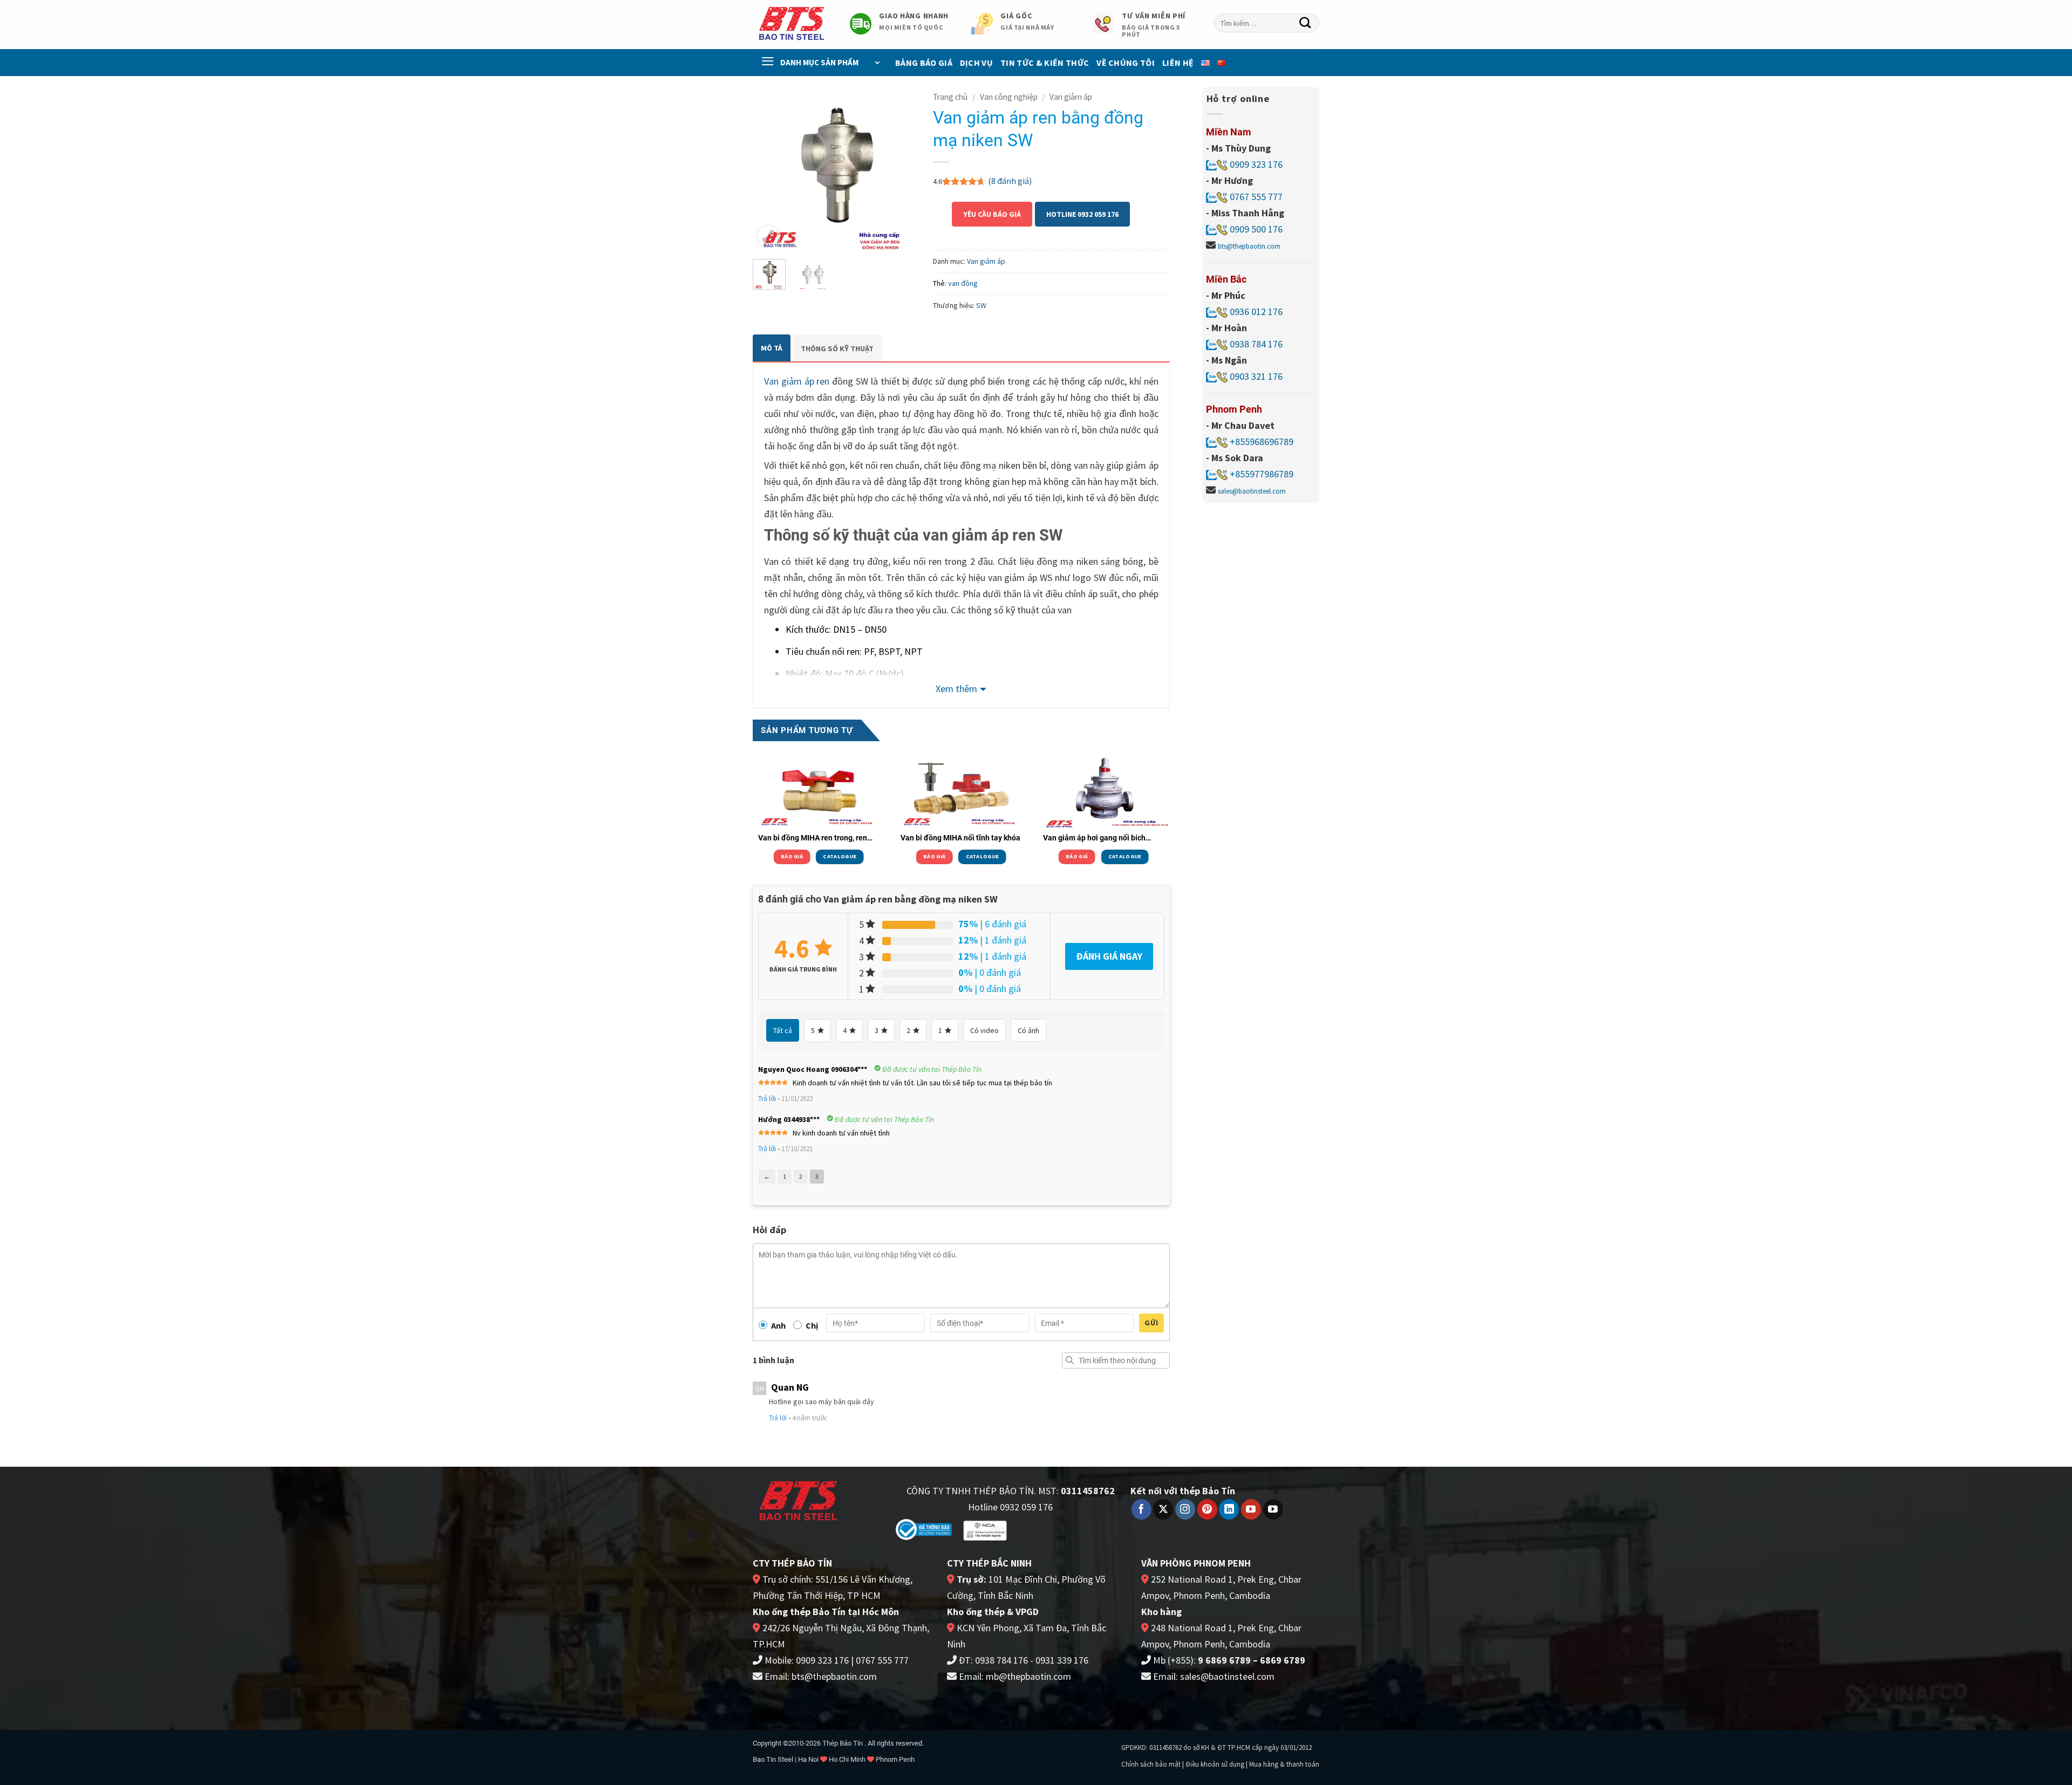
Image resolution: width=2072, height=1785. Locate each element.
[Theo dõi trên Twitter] (1163, 1509)
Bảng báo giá (924, 63)
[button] (768, 237)
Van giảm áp (1071, 97)
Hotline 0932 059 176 (1082, 214)
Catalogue (840, 856)
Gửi (1151, 1323)
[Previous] (769, 169)
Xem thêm (956, 689)
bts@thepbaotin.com (1249, 246)
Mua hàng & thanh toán (1284, 1764)
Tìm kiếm (1070, 1360)
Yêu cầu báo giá (992, 214)
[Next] (900, 169)
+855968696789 (1262, 442)
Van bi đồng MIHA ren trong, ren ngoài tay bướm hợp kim (813, 838)
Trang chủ (950, 97)
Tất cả (783, 1030)
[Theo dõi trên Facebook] (1141, 1509)
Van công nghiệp (1009, 97)
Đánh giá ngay (1109, 956)
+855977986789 (1262, 474)
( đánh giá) (1010, 181)
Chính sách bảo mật (1151, 1764)
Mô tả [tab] (772, 348)
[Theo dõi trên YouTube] (1251, 1509)
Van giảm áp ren (797, 381)
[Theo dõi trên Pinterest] (1207, 1509)
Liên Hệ (1178, 63)
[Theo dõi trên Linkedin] (1229, 1509)
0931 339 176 (1062, 1660)
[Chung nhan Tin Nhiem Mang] (985, 1530)
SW (981, 305)
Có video (984, 1030)
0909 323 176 (1255, 164)
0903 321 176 (1256, 376)
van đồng (963, 283)
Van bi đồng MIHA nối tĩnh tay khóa (960, 838)
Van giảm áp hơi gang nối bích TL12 (1094, 838)
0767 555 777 (1255, 197)
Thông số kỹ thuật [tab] (837, 348)
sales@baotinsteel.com (1252, 491)
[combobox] (1267, 23)
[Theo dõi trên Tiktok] (1273, 1509)
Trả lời (767, 1099)
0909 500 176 (1256, 229)
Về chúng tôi (1126, 63)
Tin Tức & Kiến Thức (1045, 63)
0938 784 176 (1256, 344)
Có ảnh (1028, 1030)
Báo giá (792, 856)
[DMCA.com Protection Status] (1053, 1528)
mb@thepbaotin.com (1028, 1676)
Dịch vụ (976, 63)
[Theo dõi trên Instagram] (1185, 1509)
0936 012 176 (1256, 312)
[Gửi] (1305, 23)
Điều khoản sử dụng (1215, 1764)
